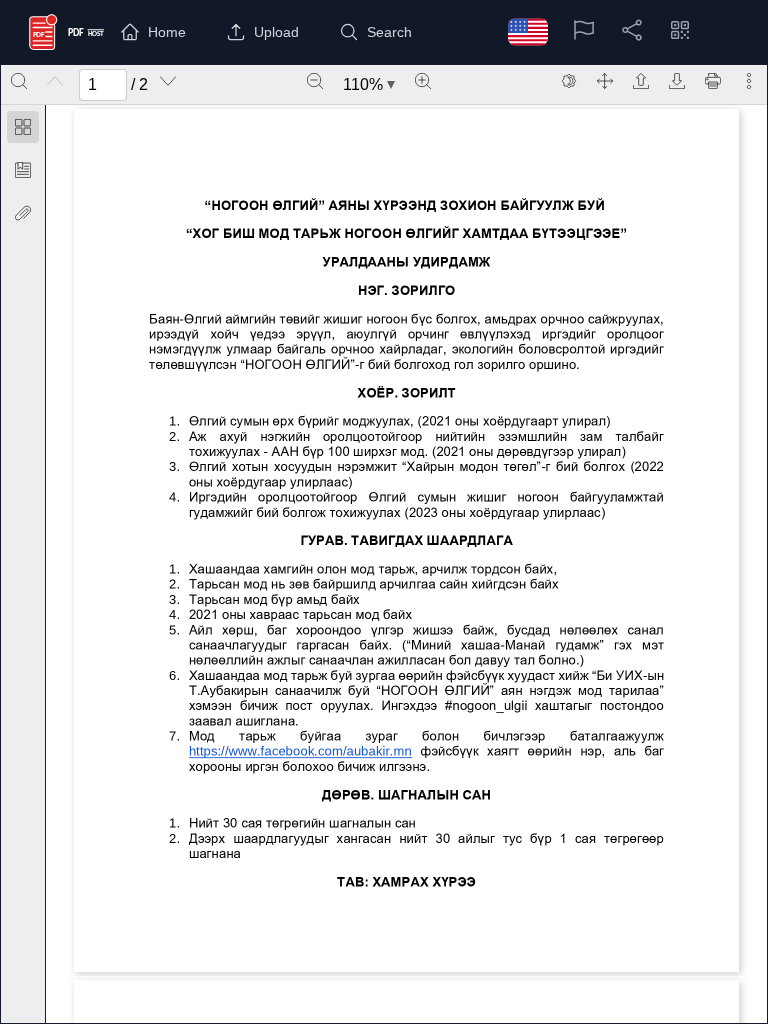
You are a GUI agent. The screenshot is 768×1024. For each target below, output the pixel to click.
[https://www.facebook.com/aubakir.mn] (300, 750)
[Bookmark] (23, 170)
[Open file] (641, 81)
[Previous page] (55, 81)
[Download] (677, 81)
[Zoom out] (315, 81)
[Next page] (168, 81)
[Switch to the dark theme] (569, 81)
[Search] (19, 81)
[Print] (713, 81)
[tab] (23, 130)
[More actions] (749, 81)
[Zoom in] (423, 81)
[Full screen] (605, 81)
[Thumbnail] (23, 127)
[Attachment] (23, 213)
